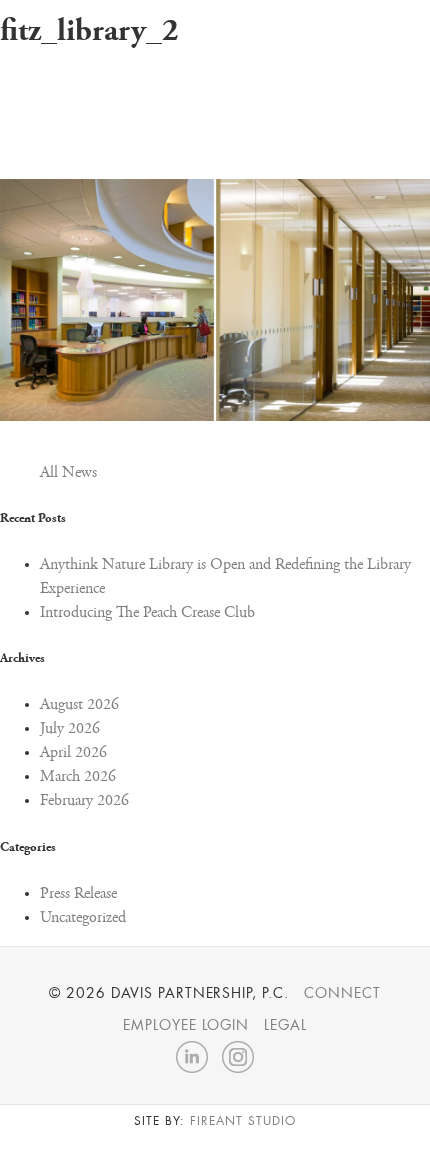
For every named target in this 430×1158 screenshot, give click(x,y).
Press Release (78, 894)
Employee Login (186, 1025)
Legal (285, 1025)
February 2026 (84, 801)
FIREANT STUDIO (242, 1121)
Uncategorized (83, 918)
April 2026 (73, 753)
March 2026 (78, 777)
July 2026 (70, 729)
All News (68, 473)
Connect (342, 993)
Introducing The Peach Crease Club (147, 613)
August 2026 (79, 705)
